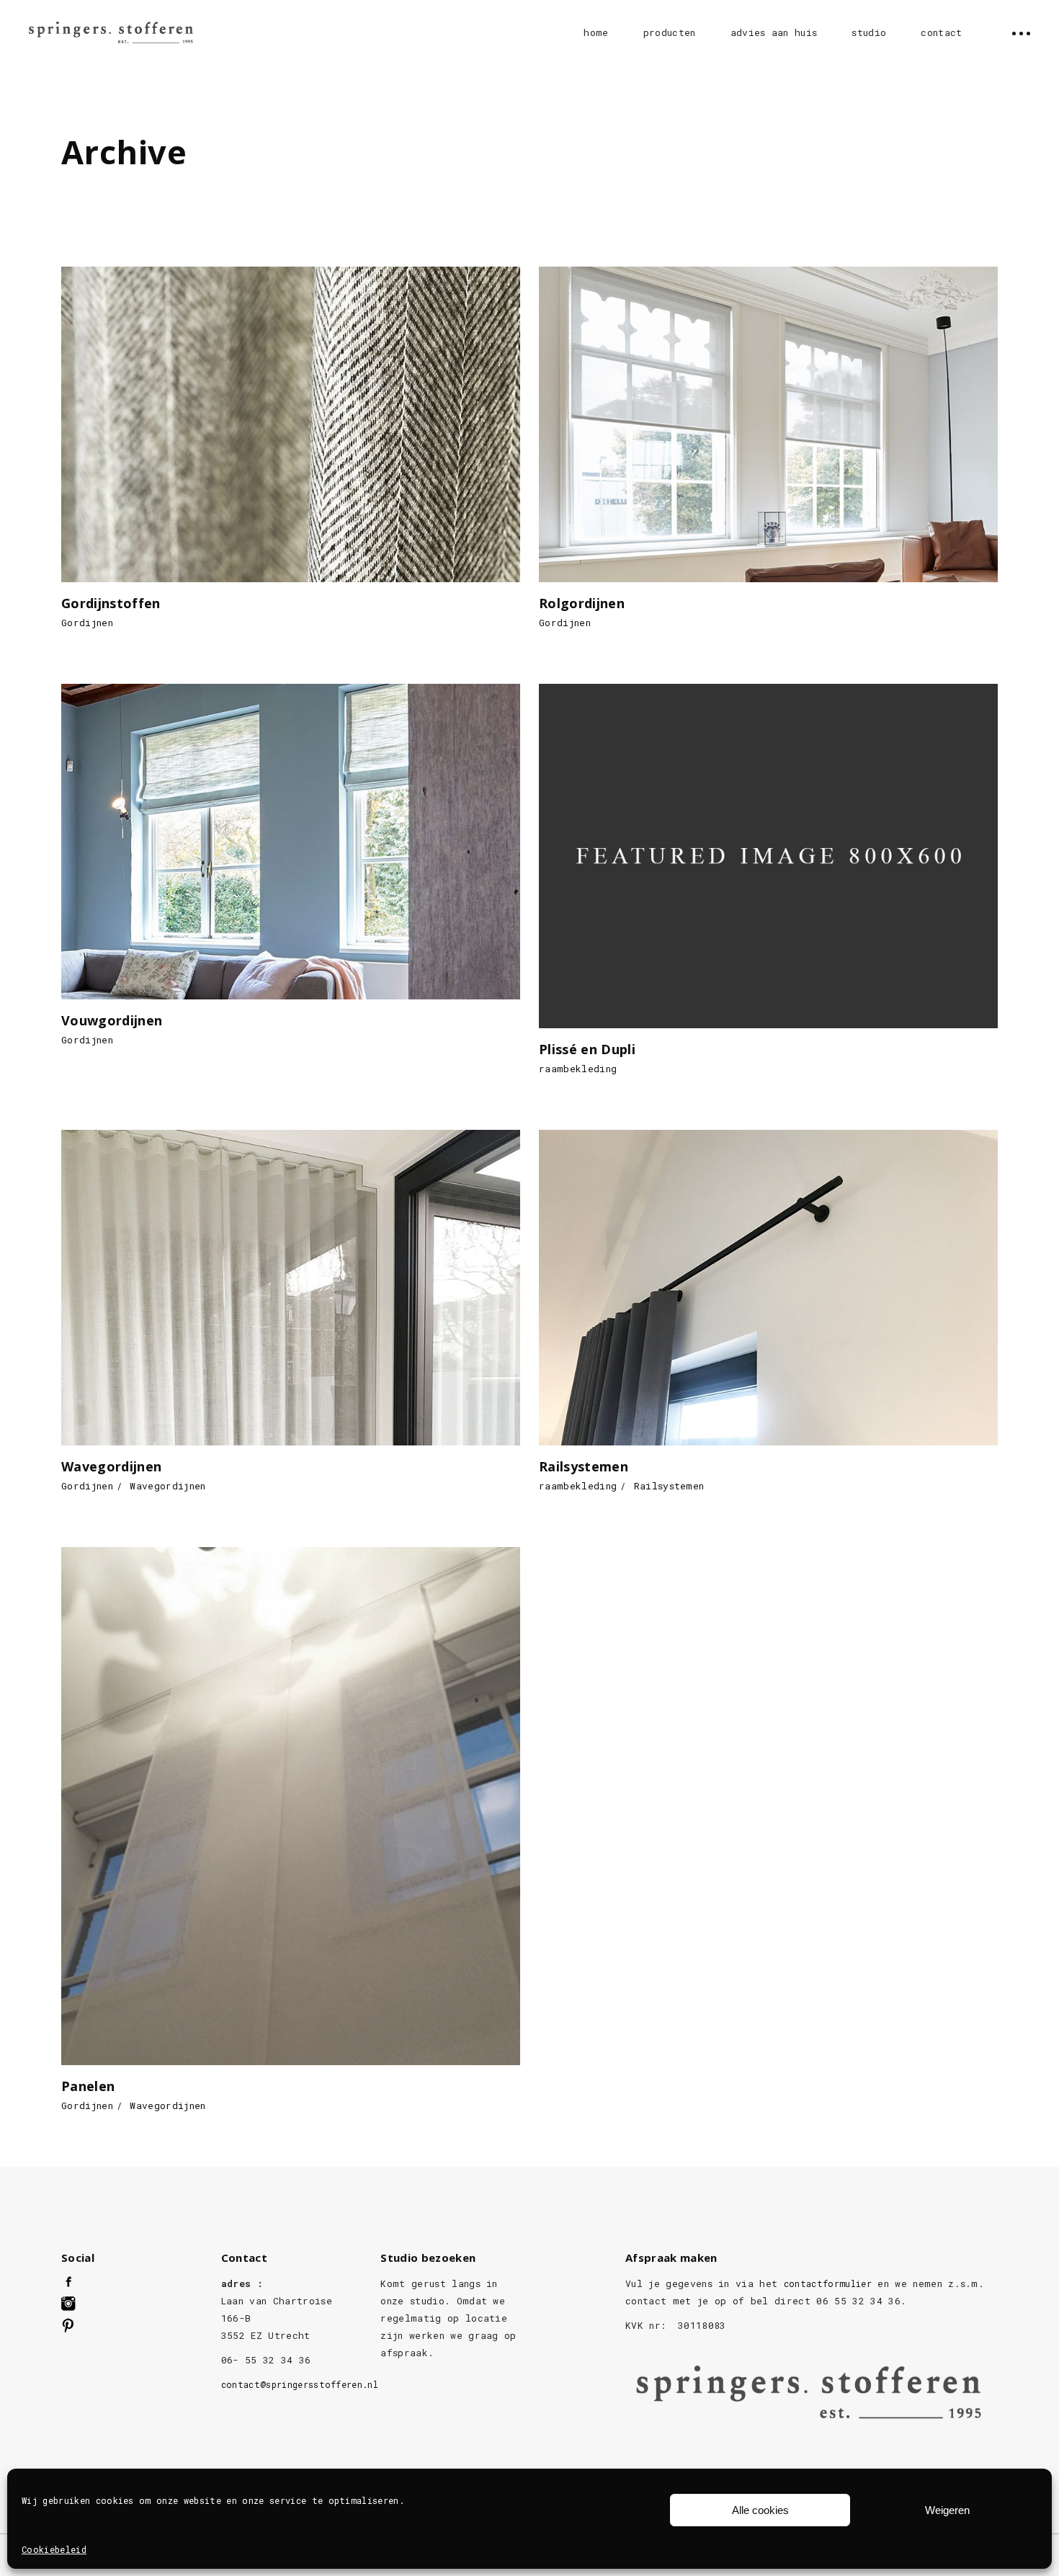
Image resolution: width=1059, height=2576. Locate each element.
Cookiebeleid (54, 2549)
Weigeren (947, 2510)
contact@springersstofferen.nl (300, 2384)
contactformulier (828, 2283)
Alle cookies (760, 2510)
